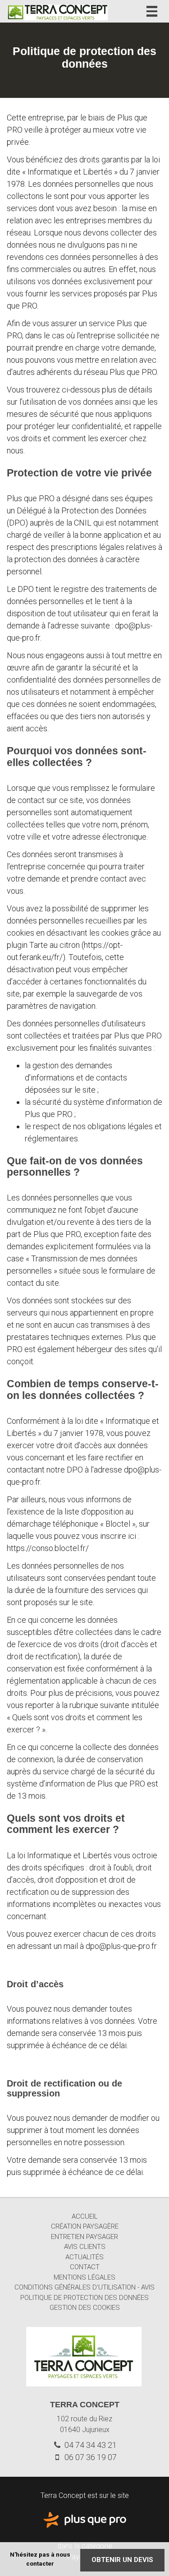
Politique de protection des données (84, 2298)
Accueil (85, 2216)
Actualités (84, 2257)
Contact (85, 2267)
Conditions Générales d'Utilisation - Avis (84, 2287)
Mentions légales (84, 2277)
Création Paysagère (85, 2226)
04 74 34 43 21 (90, 2445)
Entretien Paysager (84, 2237)
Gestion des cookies (85, 2308)
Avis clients (85, 2247)
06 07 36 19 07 (90, 2457)
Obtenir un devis (122, 2560)
